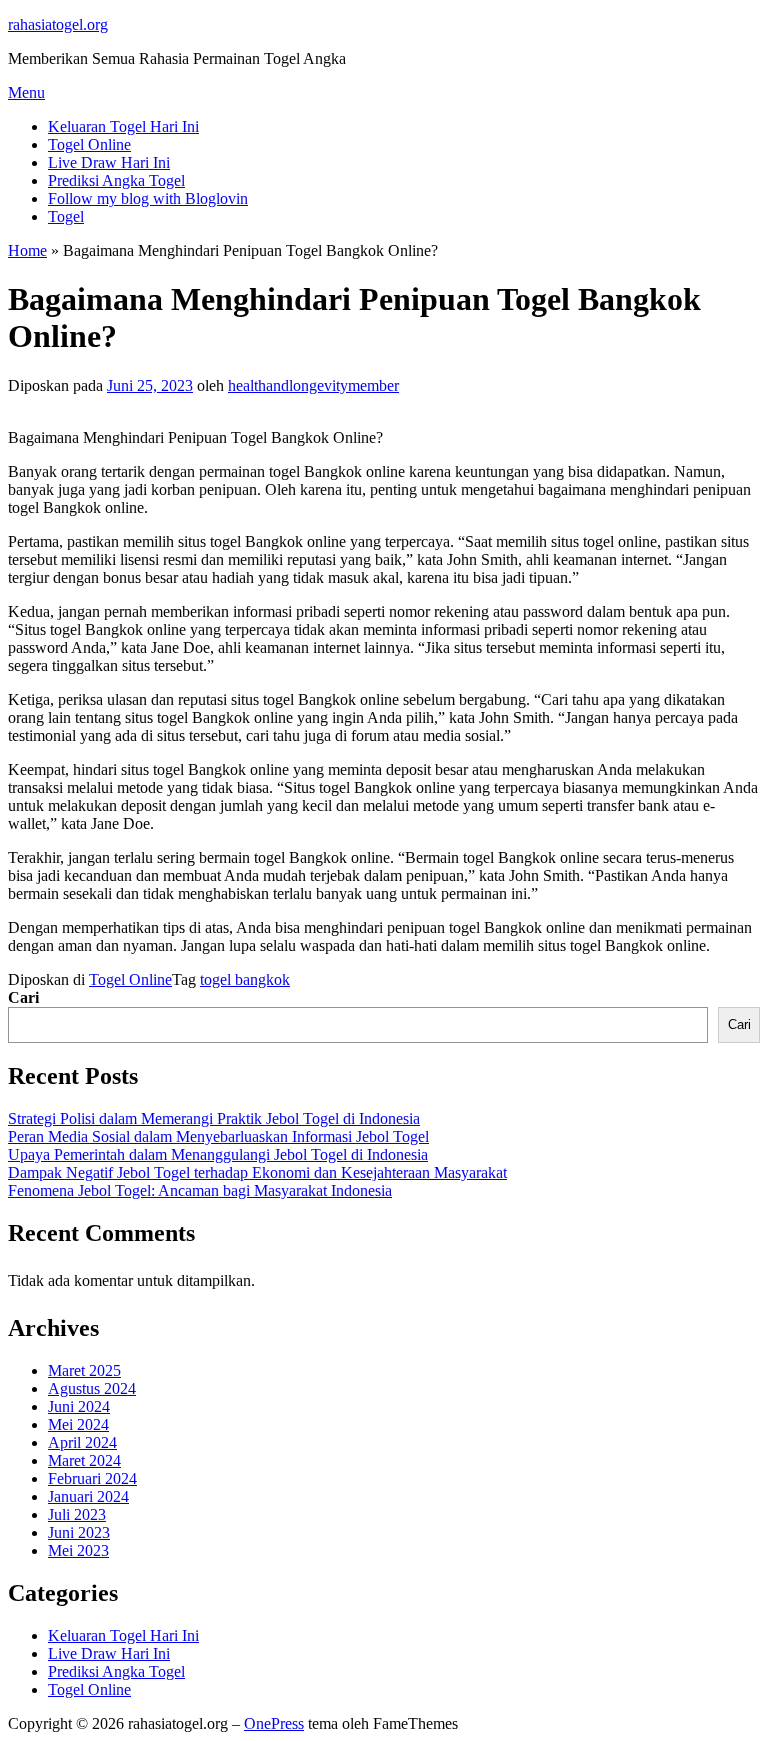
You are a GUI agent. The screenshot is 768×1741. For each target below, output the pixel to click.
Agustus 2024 (92, 1388)
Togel (66, 216)
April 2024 (82, 1442)
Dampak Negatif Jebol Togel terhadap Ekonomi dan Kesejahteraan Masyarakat (257, 1172)
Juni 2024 (79, 1406)
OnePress (274, 1723)
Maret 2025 (84, 1370)
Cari (23, 997)
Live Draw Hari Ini (109, 162)
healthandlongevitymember (313, 385)
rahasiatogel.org (58, 24)
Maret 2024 (84, 1460)
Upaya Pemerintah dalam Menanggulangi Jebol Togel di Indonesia (218, 1154)
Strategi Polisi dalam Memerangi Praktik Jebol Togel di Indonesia (214, 1118)
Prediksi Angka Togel (116, 180)
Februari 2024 (92, 1478)
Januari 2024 (88, 1496)
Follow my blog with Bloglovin (148, 198)
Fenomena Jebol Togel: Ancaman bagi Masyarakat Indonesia (200, 1190)
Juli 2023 (77, 1514)
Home (27, 250)
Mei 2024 (78, 1424)
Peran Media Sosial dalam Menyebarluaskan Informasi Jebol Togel (218, 1136)
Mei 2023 (78, 1550)
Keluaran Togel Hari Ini (123, 126)
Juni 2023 (79, 1532)
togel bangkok (245, 979)
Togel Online (89, 144)
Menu (26, 92)
